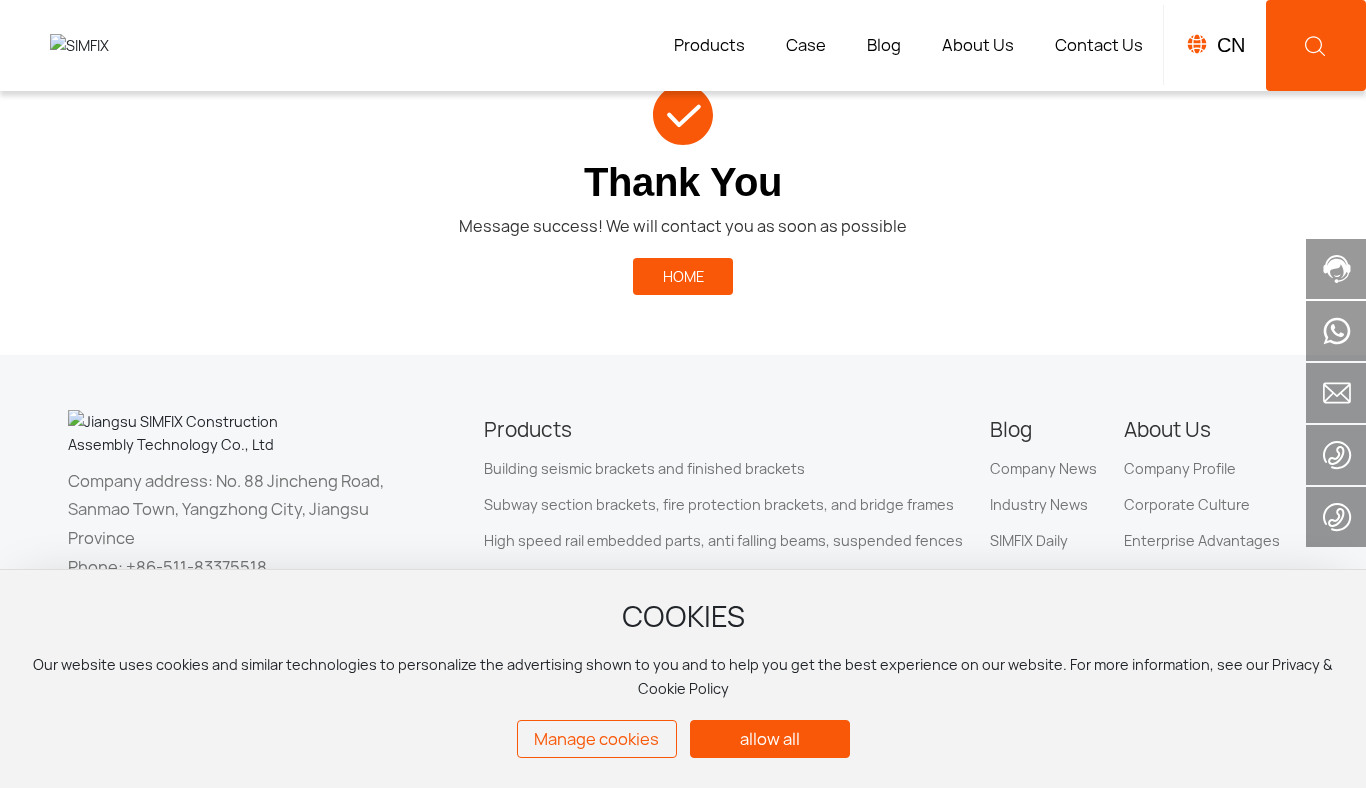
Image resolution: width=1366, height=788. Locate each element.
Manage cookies (596, 739)
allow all (770, 739)
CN (1231, 45)
